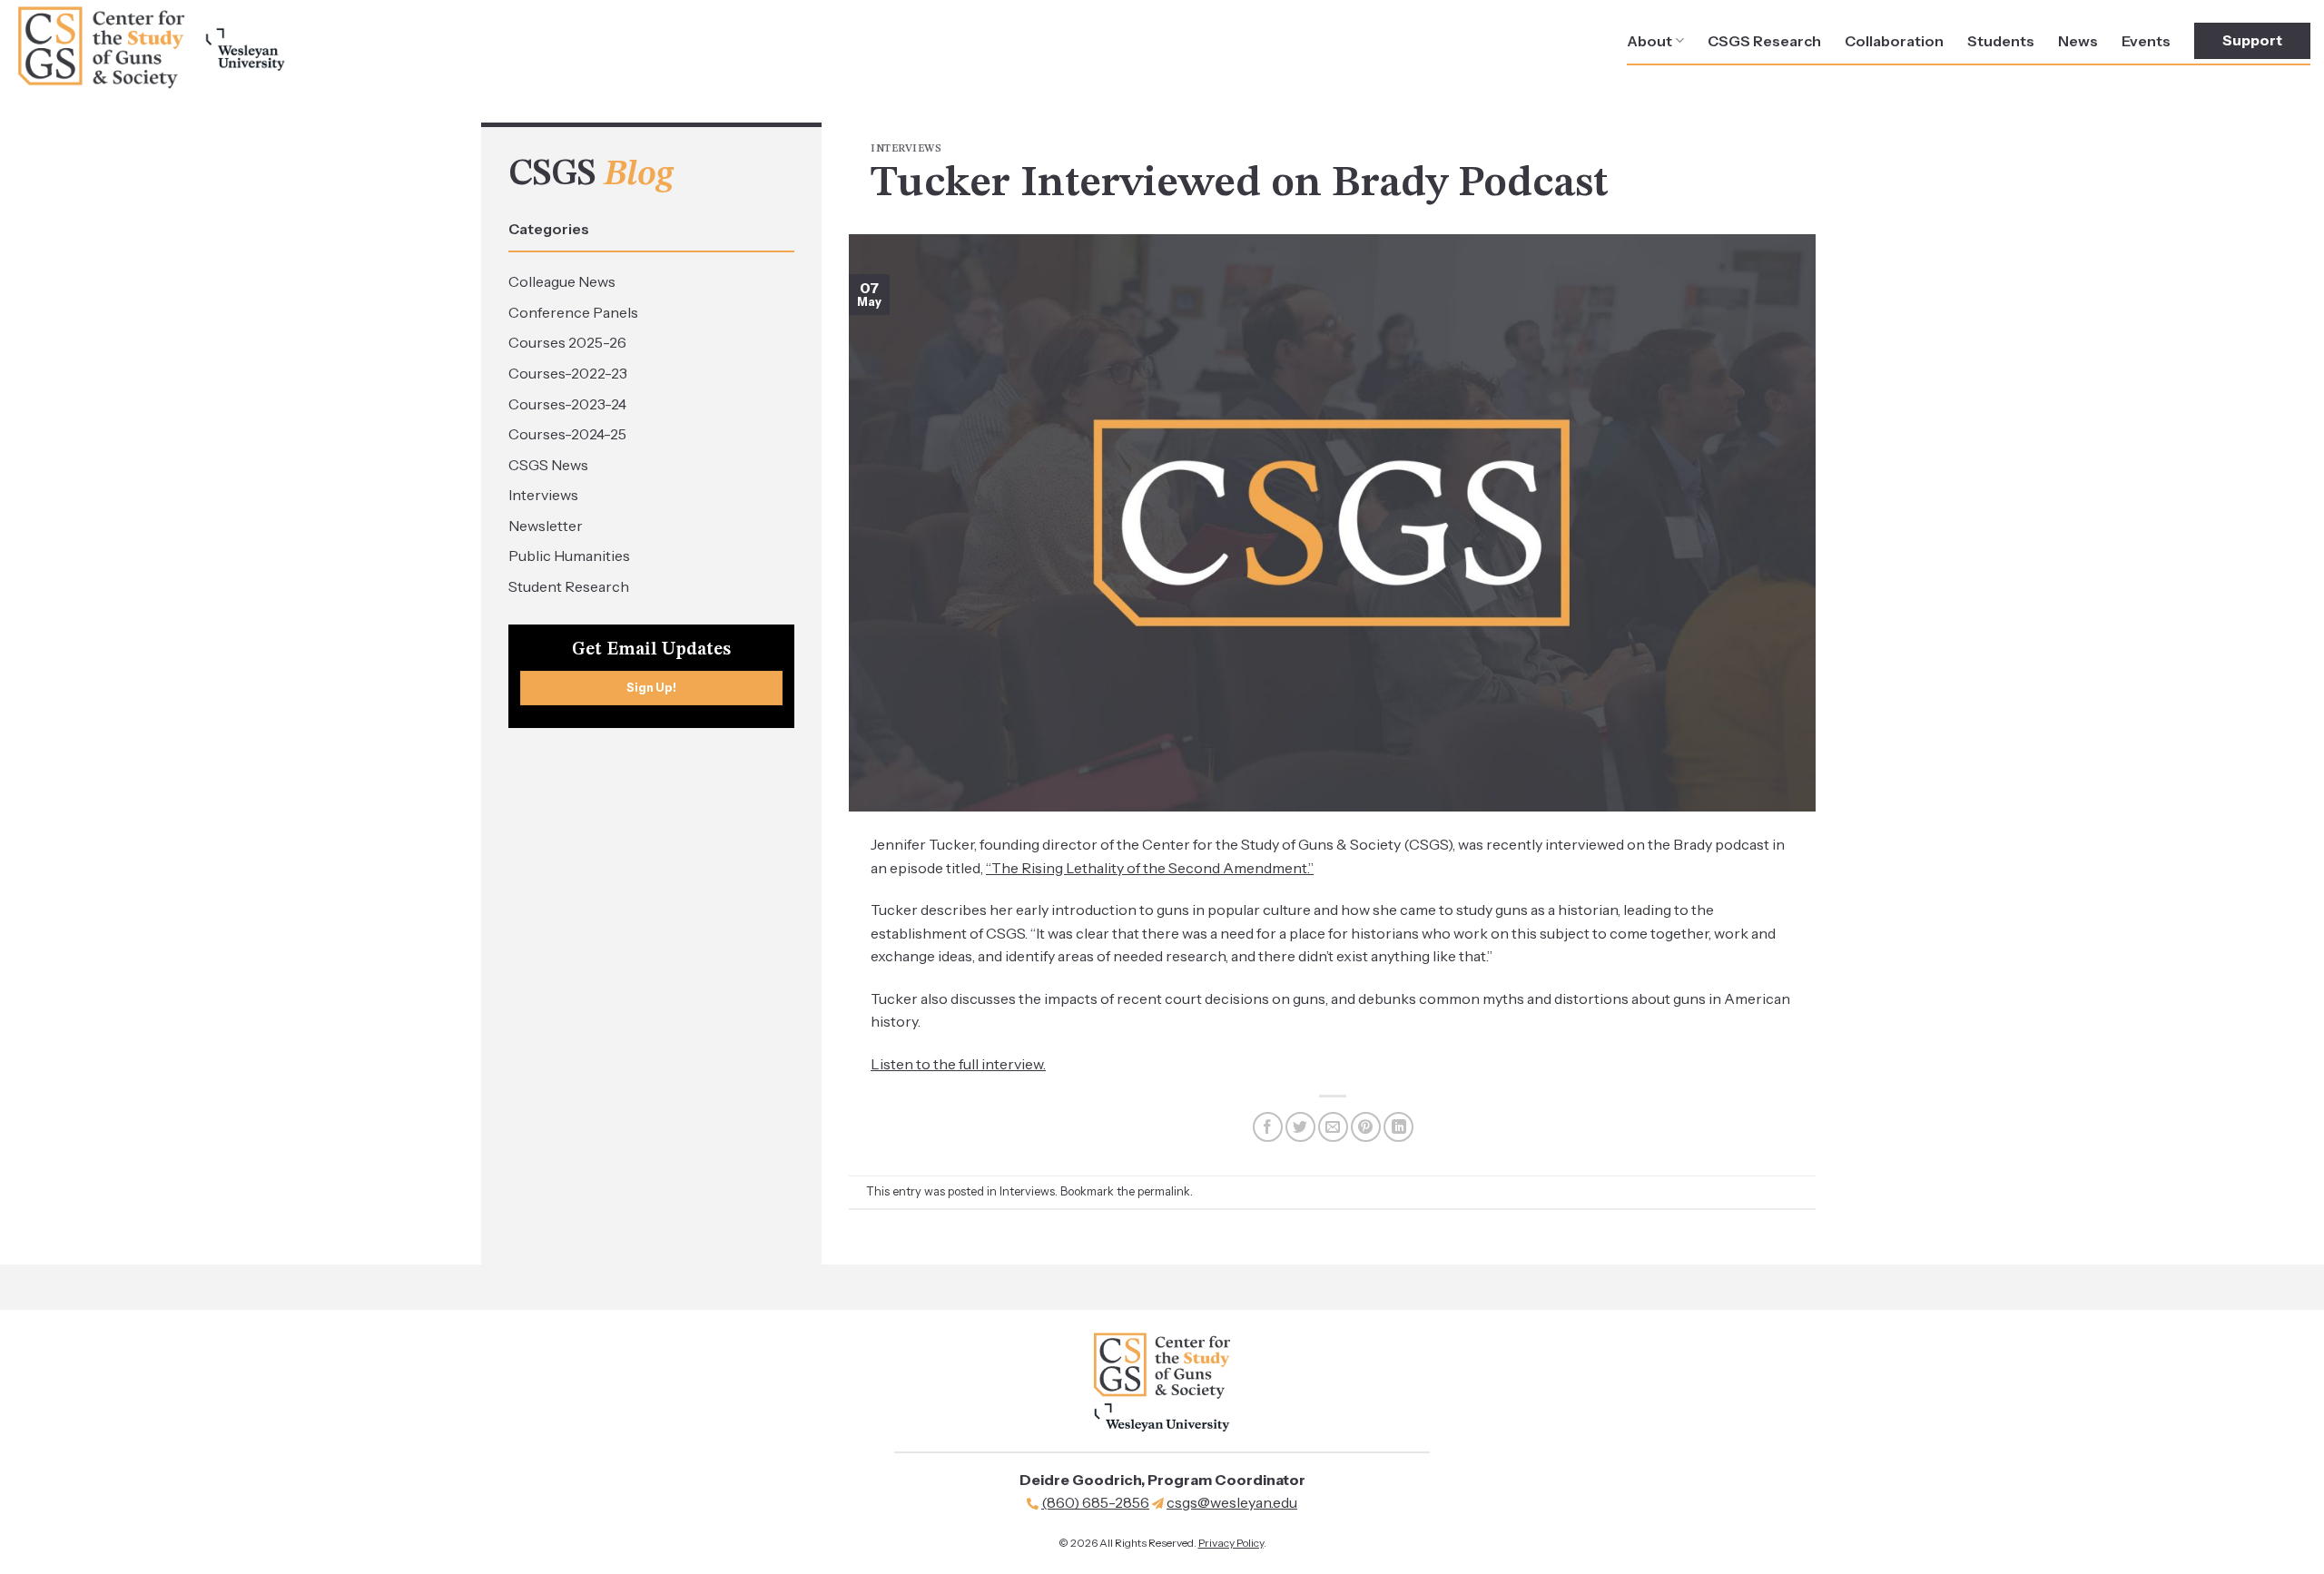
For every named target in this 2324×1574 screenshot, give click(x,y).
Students (2001, 41)
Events (2146, 41)
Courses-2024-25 (567, 434)
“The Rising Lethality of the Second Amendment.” (1150, 868)
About (1649, 41)
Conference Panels (573, 312)
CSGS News (548, 465)
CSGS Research (1764, 41)
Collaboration (1894, 41)
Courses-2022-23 (568, 373)
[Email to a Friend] (1333, 1127)
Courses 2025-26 (567, 342)
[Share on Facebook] (1268, 1127)
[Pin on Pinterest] (1366, 1127)
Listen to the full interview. (958, 1064)
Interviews (543, 495)
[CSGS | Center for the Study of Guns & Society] (150, 47)
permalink (1164, 1191)
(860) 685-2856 (1095, 1502)
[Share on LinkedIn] (1398, 1127)
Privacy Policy (1231, 1543)
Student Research (569, 586)
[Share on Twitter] (1300, 1127)
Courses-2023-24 (567, 404)
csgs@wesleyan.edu (1232, 1502)
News (2078, 41)
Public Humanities (569, 556)
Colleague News (562, 281)
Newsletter (546, 526)
